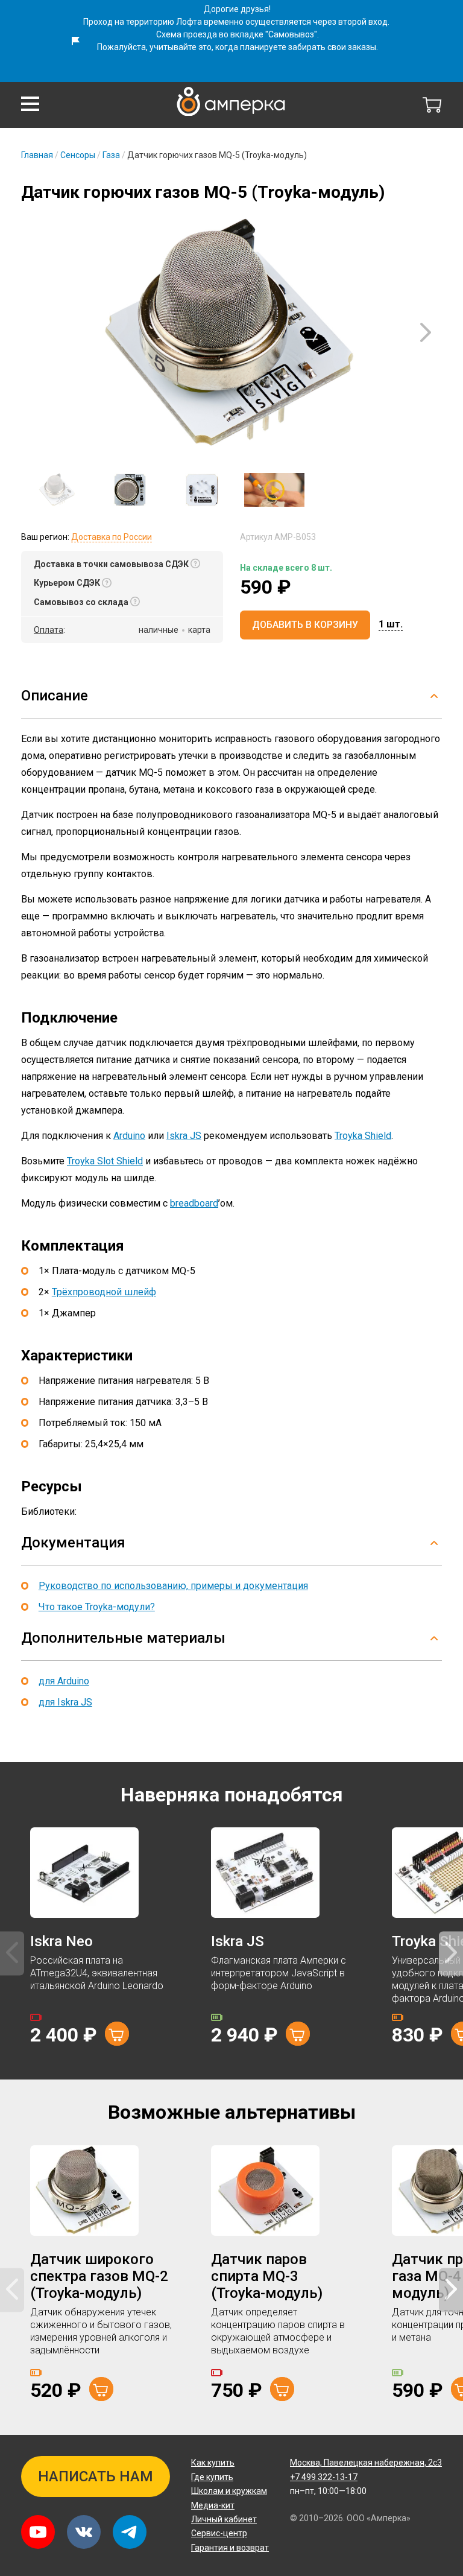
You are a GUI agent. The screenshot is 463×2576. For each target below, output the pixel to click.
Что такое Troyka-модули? (97, 1607)
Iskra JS (184, 1136)
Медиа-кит (213, 2505)
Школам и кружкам (229, 2491)
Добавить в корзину (305, 625)
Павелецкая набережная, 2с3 (366, 2463)
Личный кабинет (224, 2519)
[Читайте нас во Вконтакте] (84, 2532)
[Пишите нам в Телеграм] (130, 2532)
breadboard (194, 1203)
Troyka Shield (363, 1136)
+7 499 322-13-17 (324, 2477)
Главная (37, 155)
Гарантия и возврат (230, 2548)
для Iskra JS (65, 1702)
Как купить (213, 2463)
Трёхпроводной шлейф (104, 1292)
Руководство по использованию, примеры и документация (173, 1586)
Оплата (49, 630)
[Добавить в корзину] (117, 2034)
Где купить (212, 2477)
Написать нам (96, 2476)
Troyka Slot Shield (105, 1161)
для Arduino (64, 1681)
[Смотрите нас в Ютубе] (38, 2532)
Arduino (129, 1136)
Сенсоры (78, 155)
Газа (111, 155)
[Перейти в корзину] (432, 105)
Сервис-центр (219, 2533)
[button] (30, 104)
